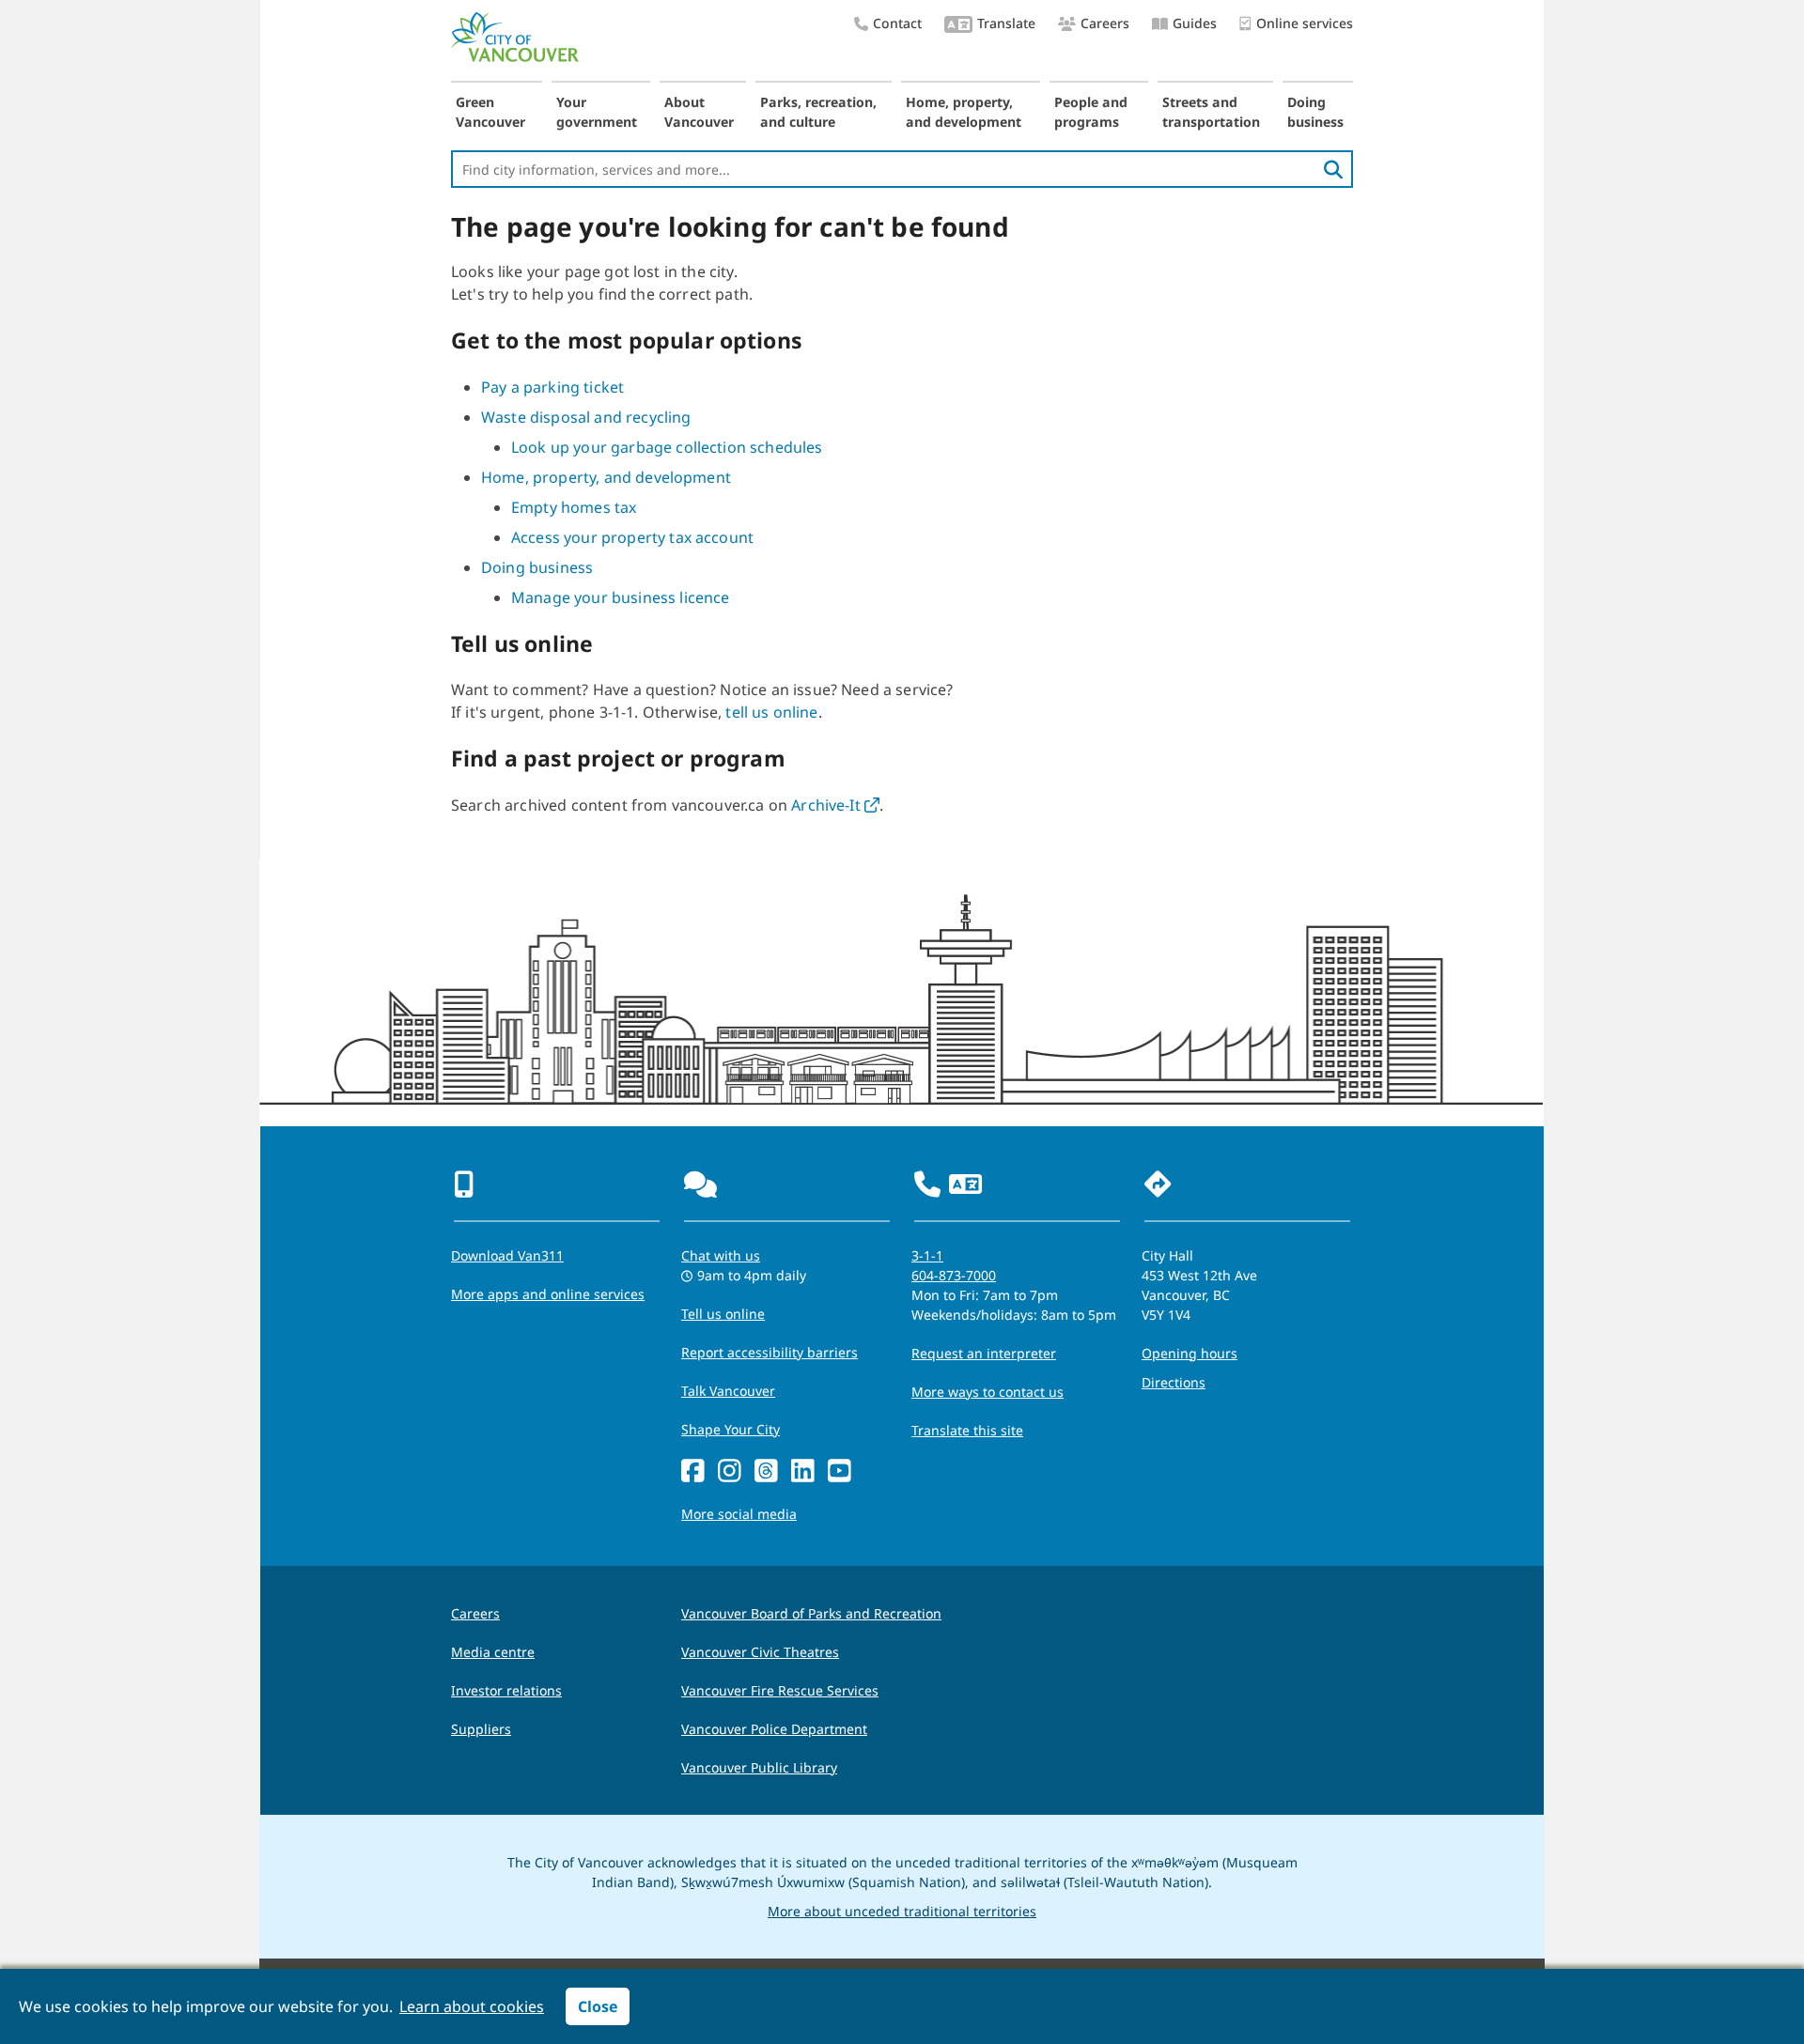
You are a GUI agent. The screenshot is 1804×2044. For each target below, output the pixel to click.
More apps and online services (548, 1294)
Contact (897, 23)
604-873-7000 (954, 1275)
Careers (1105, 23)
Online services (1305, 23)
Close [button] (598, 2006)
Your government (597, 112)
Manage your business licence (620, 597)
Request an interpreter (984, 1353)
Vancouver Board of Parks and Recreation (811, 1613)
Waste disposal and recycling (586, 417)
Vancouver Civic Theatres (760, 1652)
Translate (1006, 23)
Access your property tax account (632, 537)
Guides (1195, 23)
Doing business (1315, 112)
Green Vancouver (490, 112)
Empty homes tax (574, 507)
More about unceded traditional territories (902, 1911)
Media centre (493, 1652)
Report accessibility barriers (770, 1352)
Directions (1174, 1382)
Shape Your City (731, 1429)
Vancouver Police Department (774, 1729)
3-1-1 (927, 1255)
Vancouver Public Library (759, 1767)
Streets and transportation (1211, 112)
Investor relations (506, 1690)
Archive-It (835, 805)
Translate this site (967, 1430)
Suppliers (481, 1729)
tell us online (771, 712)
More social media (739, 1514)
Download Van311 (507, 1255)
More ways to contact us (988, 1392)
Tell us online (723, 1314)
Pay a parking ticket (552, 387)
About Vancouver (699, 112)
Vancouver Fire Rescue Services (780, 1690)
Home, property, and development (964, 112)
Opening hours (1190, 1353)
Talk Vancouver (728, 1391)
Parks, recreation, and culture (818, 112)
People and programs (1091, 112)
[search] (1333, 169)
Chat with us (721, 1255)
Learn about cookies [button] (472, 2006)
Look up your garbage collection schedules (667, 447)
